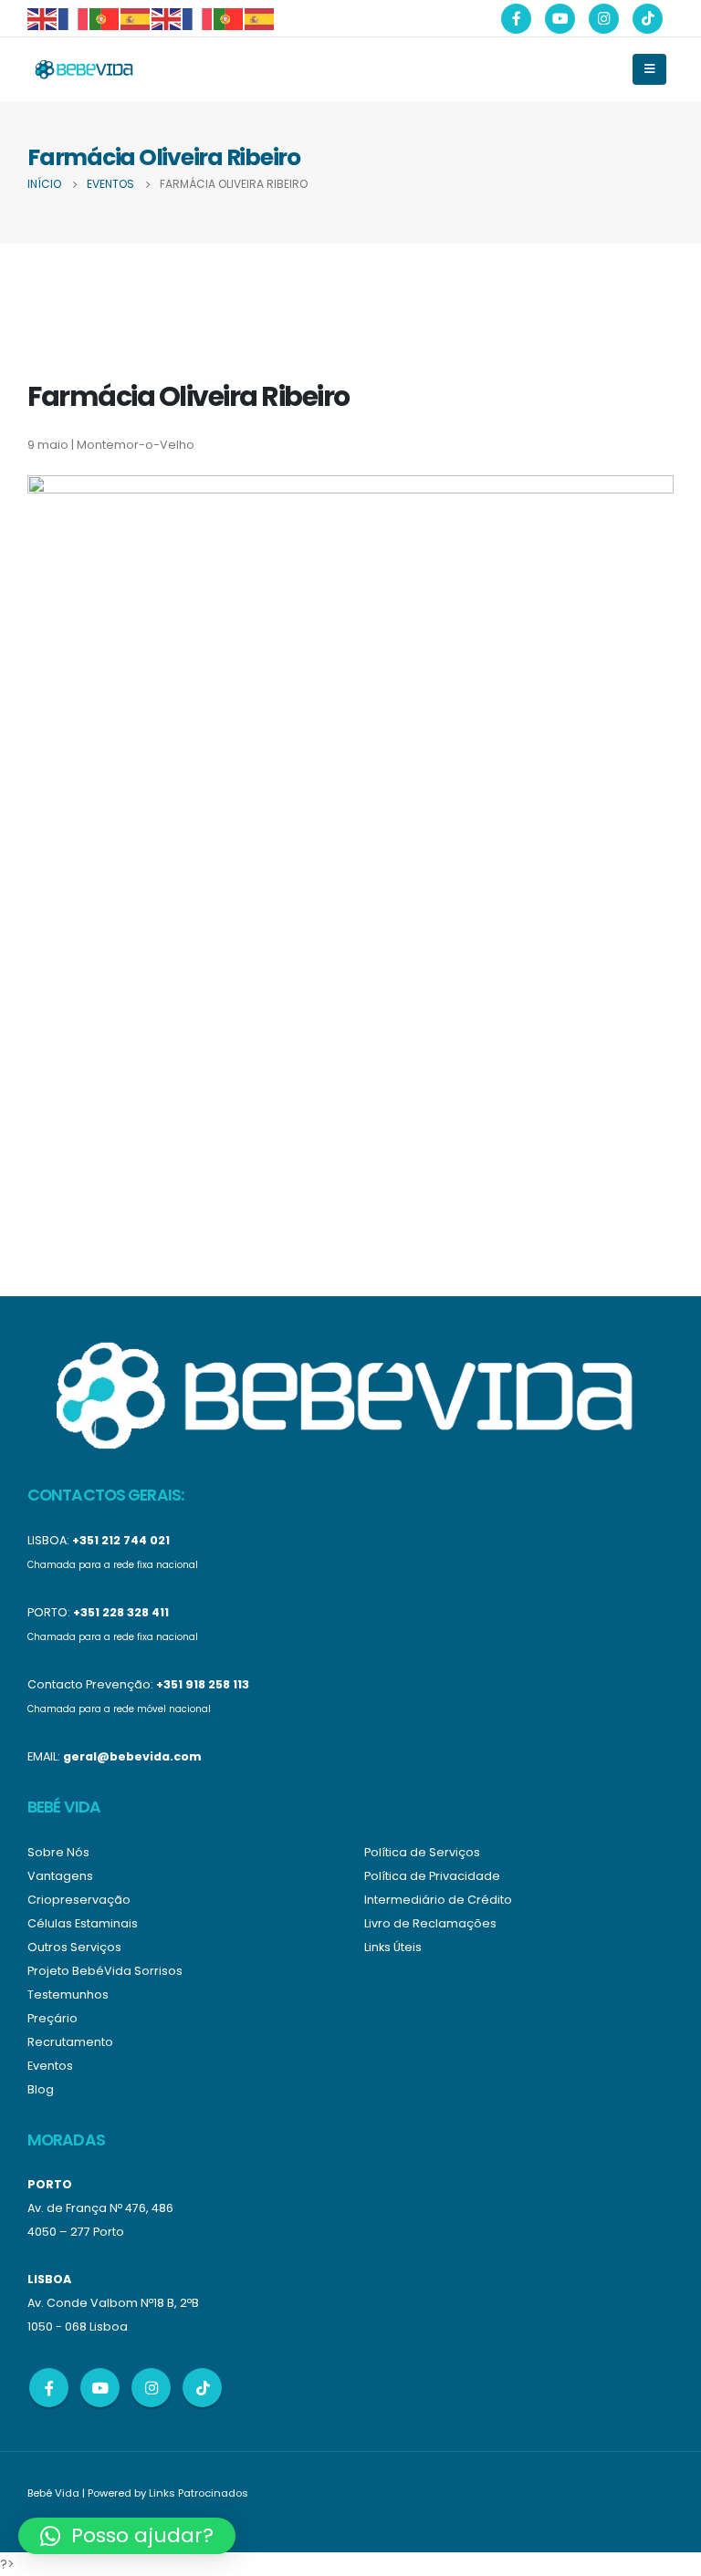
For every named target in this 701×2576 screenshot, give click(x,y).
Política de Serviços (422, 1852)
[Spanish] (136, 18)
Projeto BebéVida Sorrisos (105, 1971)
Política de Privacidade (432, 1876)
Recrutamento (70, 2042)
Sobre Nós (58, 1852)
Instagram (151, 2388)
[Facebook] (516, 19)
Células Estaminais (83, 1923)
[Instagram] (604, 19)
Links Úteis (393, 1947)
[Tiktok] (648, 19)
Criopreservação (79, 1900)
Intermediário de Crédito (438, 1900)
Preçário (52, 2018)
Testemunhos (68, 1994)
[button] (127, 2536)
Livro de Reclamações (430, 1923)
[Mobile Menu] (649, 69)
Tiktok (202, 2388)
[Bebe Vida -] (84, 69)
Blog (41, 2089)
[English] (43, 18)
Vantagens (60, 1876)
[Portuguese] (105, 18)
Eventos (50, 2066)
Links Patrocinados (199, 2493)
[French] (74, 18)
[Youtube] (560, 19)
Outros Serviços (74, 1947)
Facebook (49, 2388)
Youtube (100, 2388)
